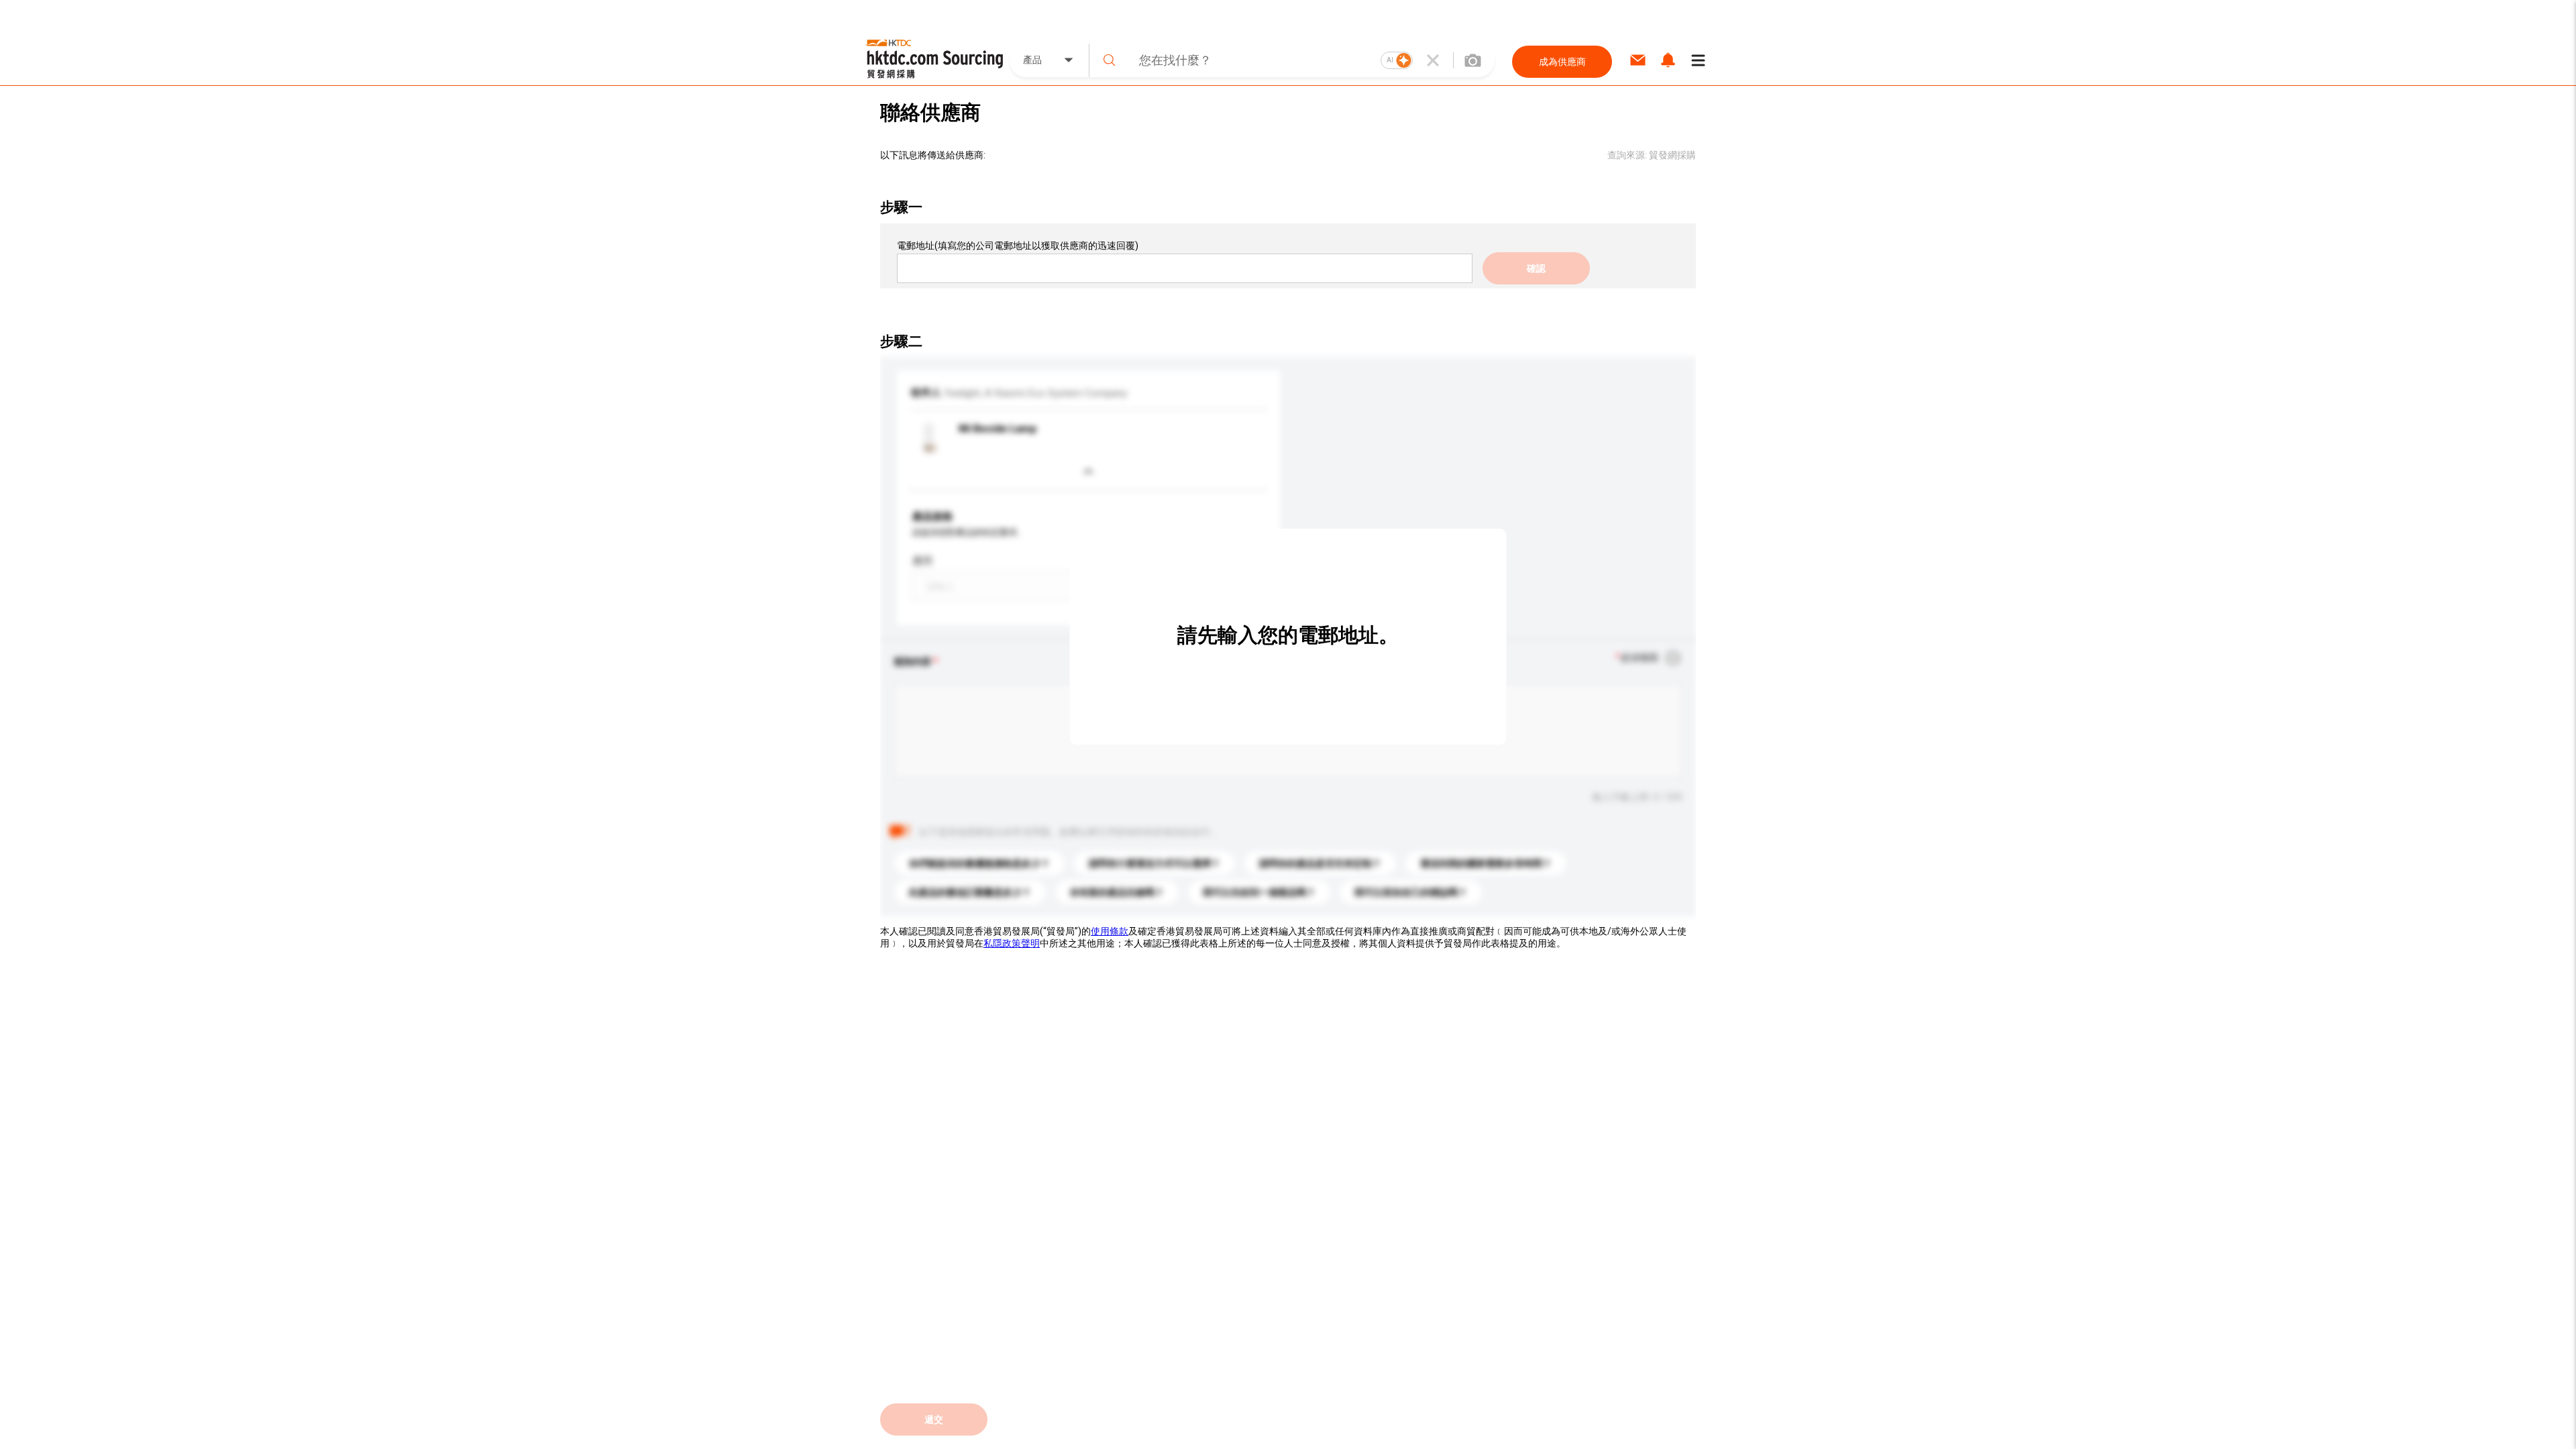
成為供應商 (1562, 62)
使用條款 (1110, 931)
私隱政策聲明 (1012, 943)
